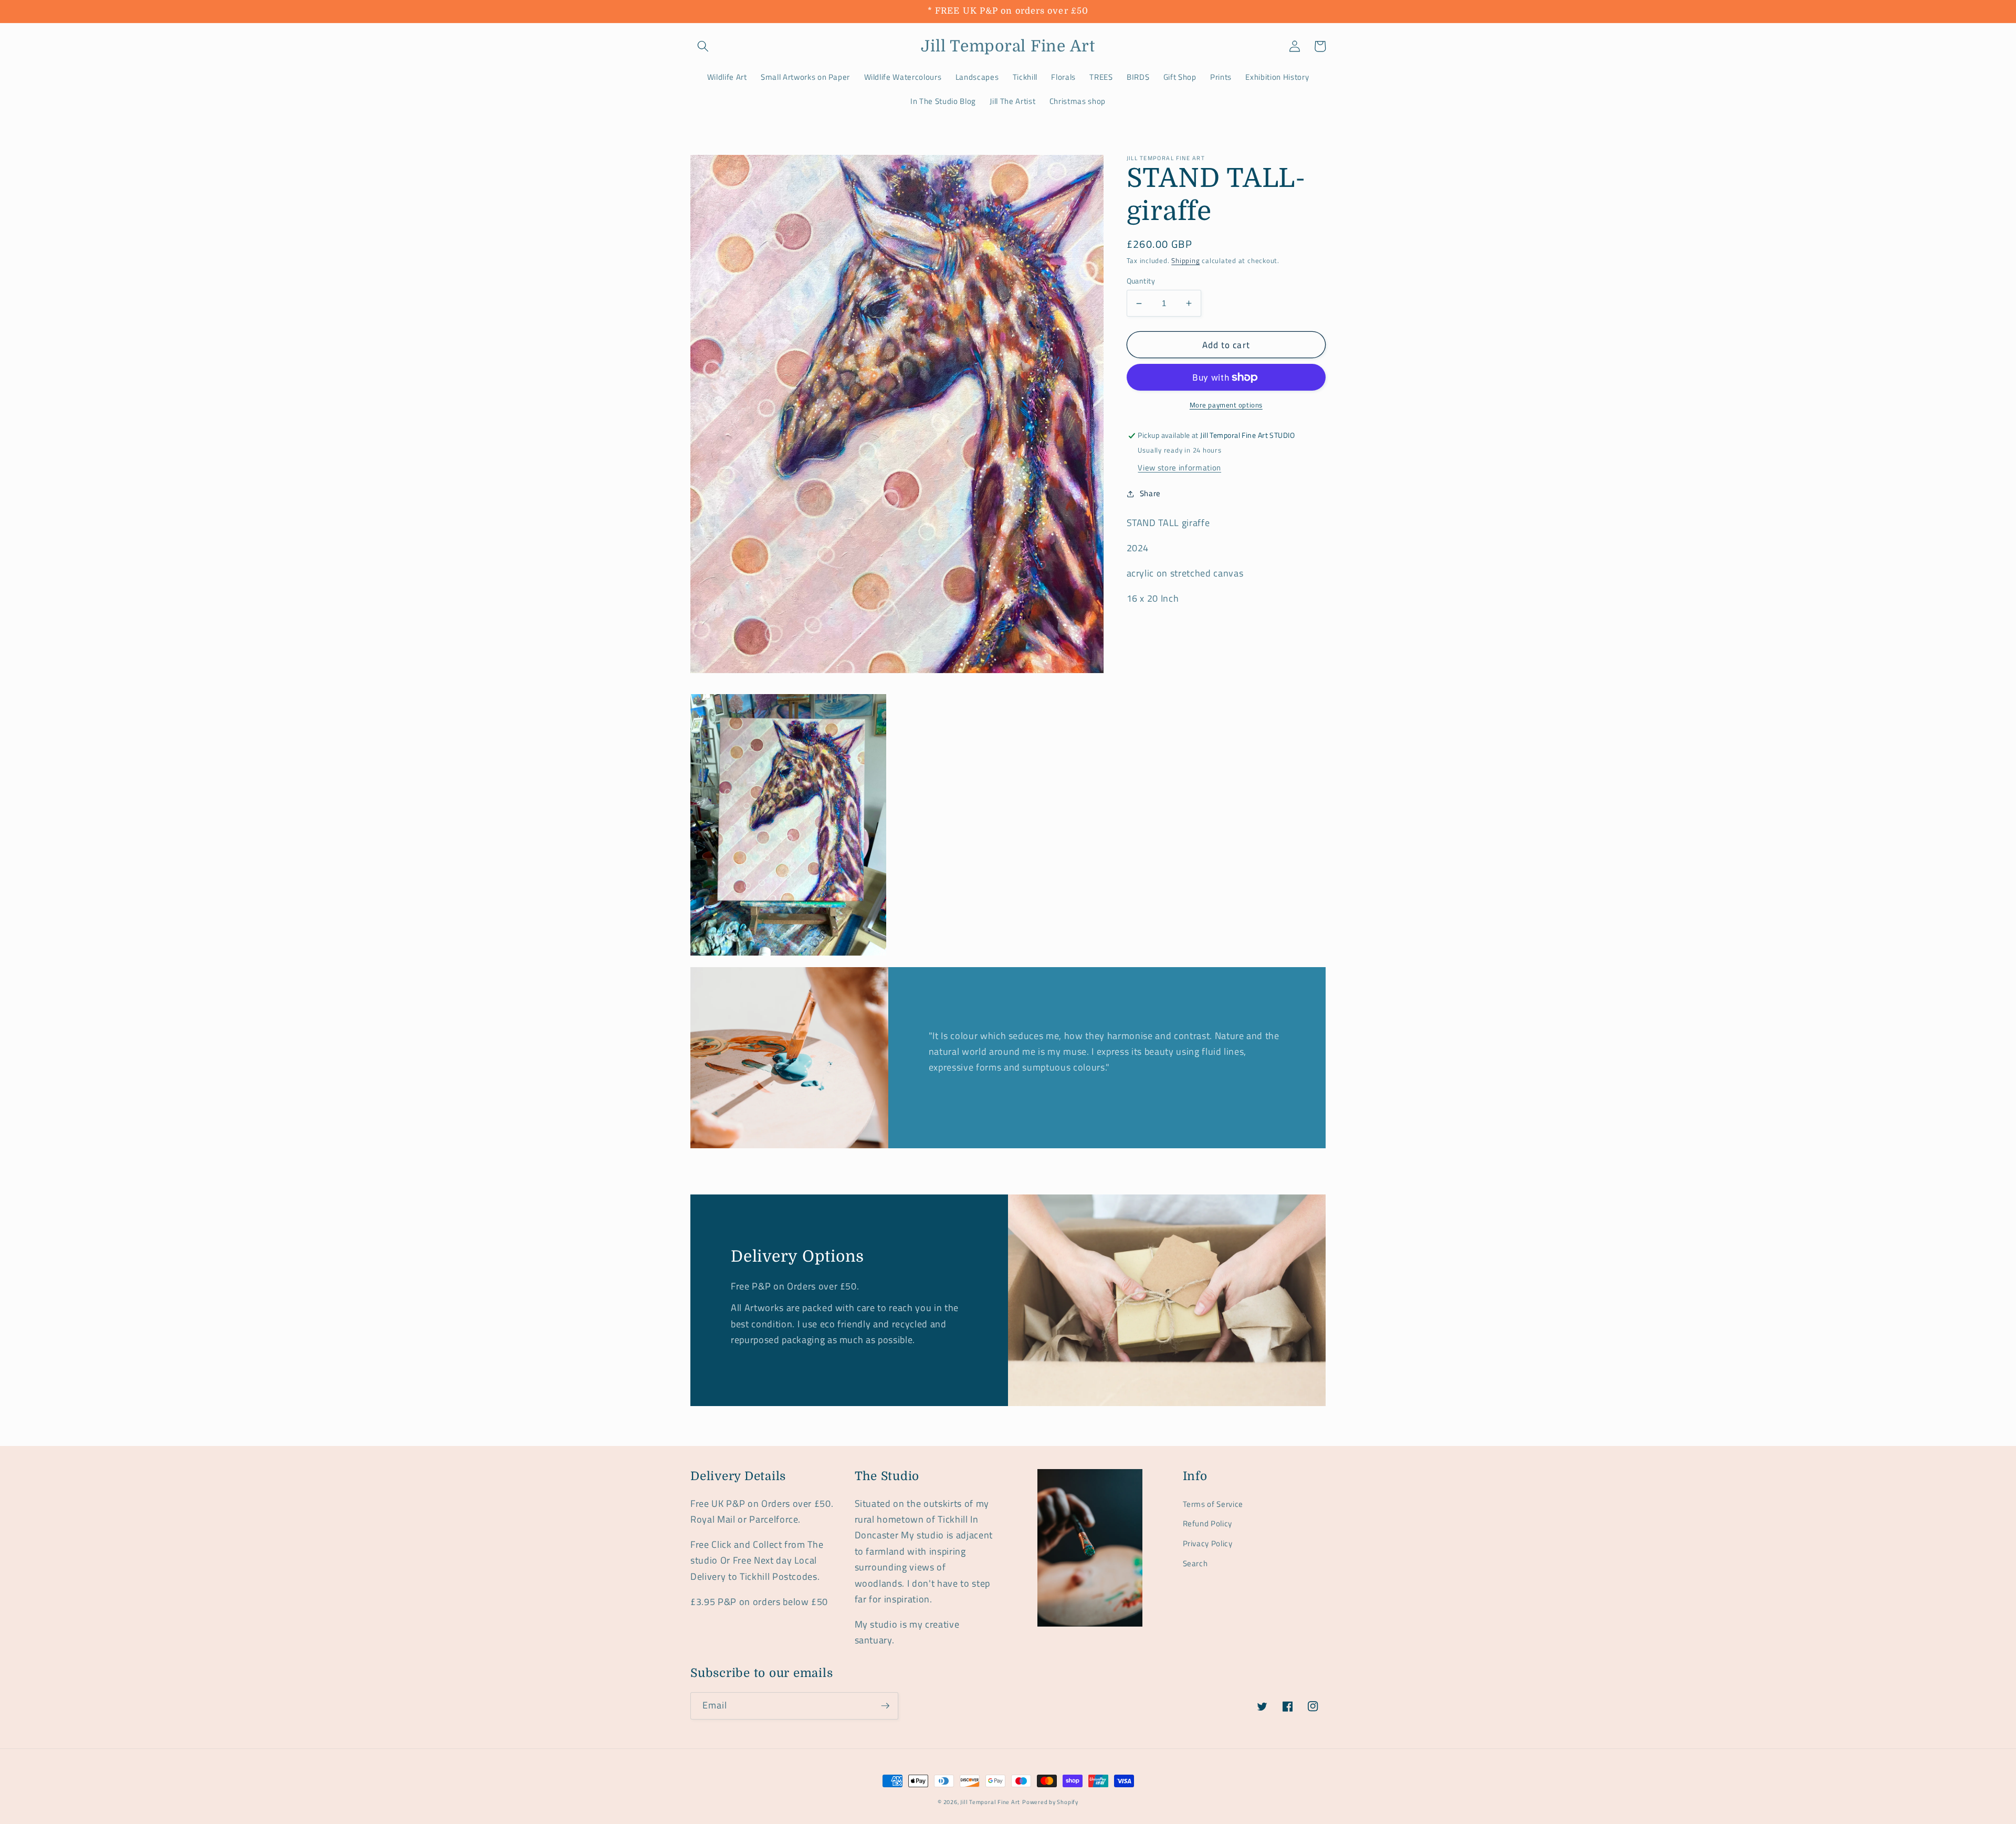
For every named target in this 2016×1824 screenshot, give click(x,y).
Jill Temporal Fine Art (990, 1802)
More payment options (1226, 405)
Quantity (1141, 281)
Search (1195, 1563)
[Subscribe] (885, 1706)
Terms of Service (1213, 1504)
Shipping (1185, 261)
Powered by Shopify (1050, 1802)
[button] (703, 46)
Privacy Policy (1208, 1543)
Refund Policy (1208, 1523)
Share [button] (1150, 493)
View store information (1179, 468)
